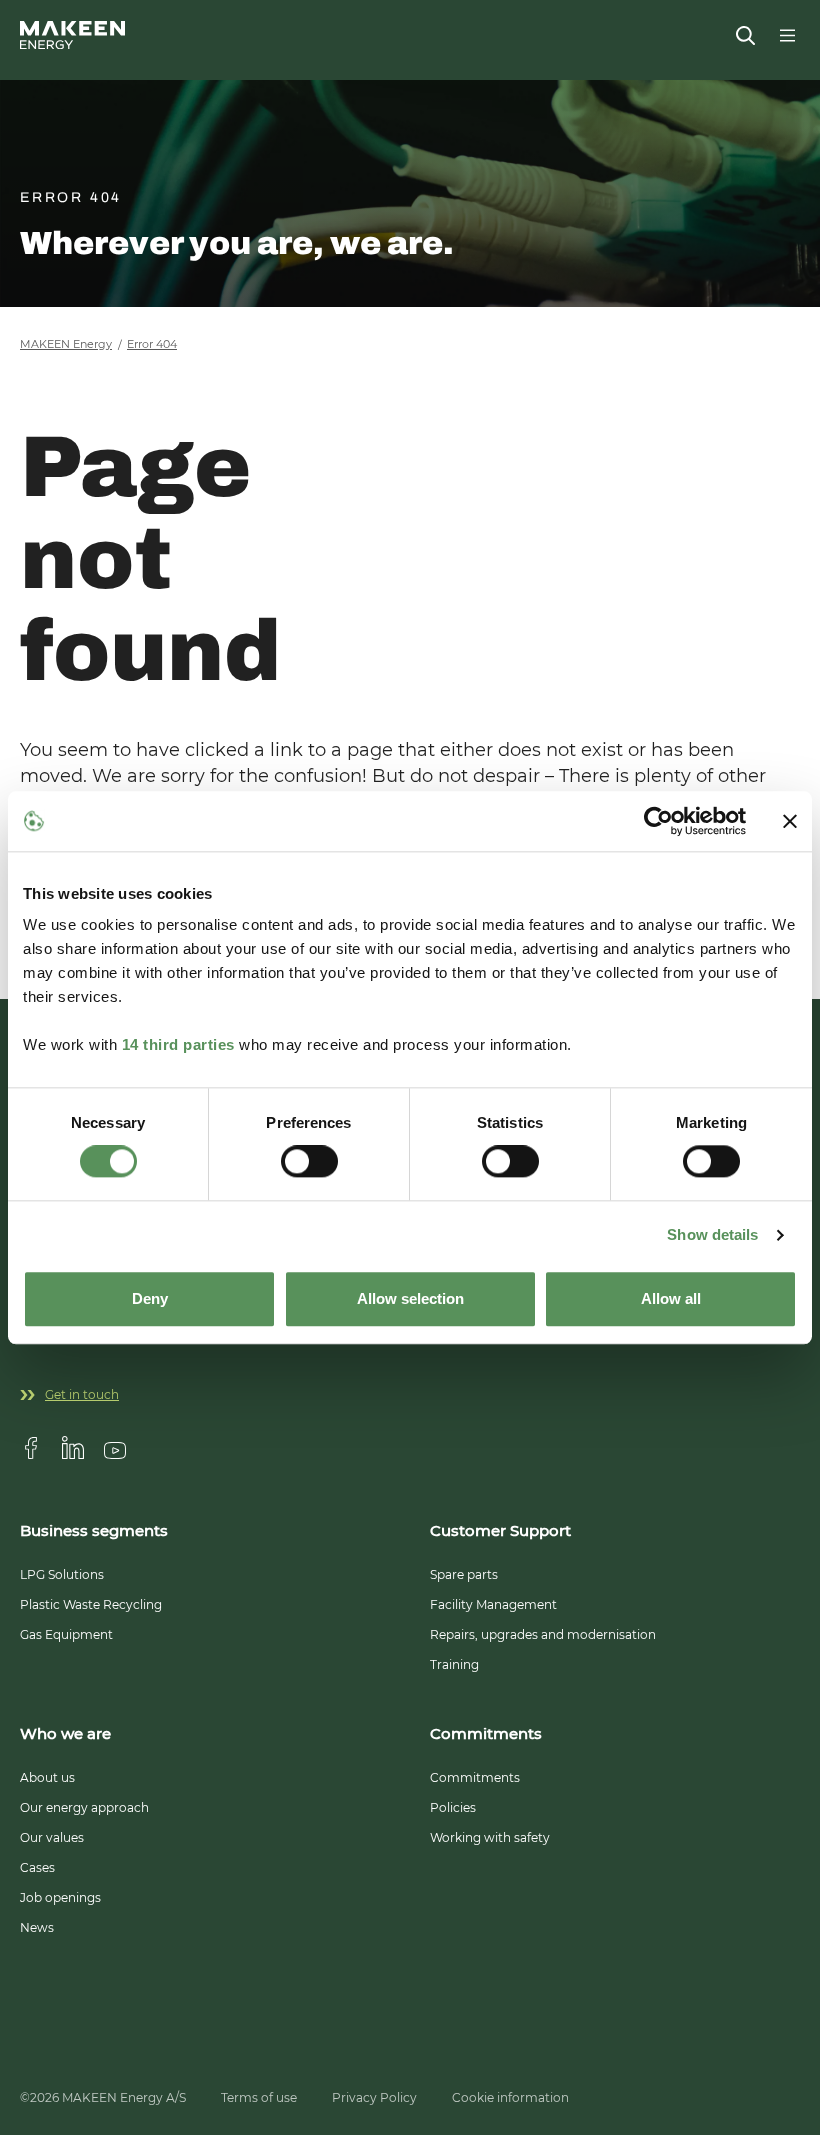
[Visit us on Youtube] (115, 1448)
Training (454, 1664)
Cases (37, 1867)
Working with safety (490, 1837)
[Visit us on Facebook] (31, 1448)
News (37, 1927)
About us (47, 1777)
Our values (52, 1837)
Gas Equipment (66, 1634)
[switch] (309, 1162)
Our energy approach (84, 1807)
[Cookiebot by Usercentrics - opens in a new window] (658, 821)
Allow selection (410, 1298)
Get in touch (82, 1394)
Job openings (60, 1897)
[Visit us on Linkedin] (73, 1448)
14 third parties (178, 1044)
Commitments (475, 1777)
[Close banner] (790, 821)
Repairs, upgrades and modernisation (543, 1634)
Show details (712, 1235)
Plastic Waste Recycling (91, 1604)
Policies (453, 1807)
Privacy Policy (374, 2097)
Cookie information (510, 2097)
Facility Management (493, 1604)
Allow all (671, 1298)
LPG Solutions (62, 1574)
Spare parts (464, 1574)
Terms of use (259, 2097)
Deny (150, 1298)
